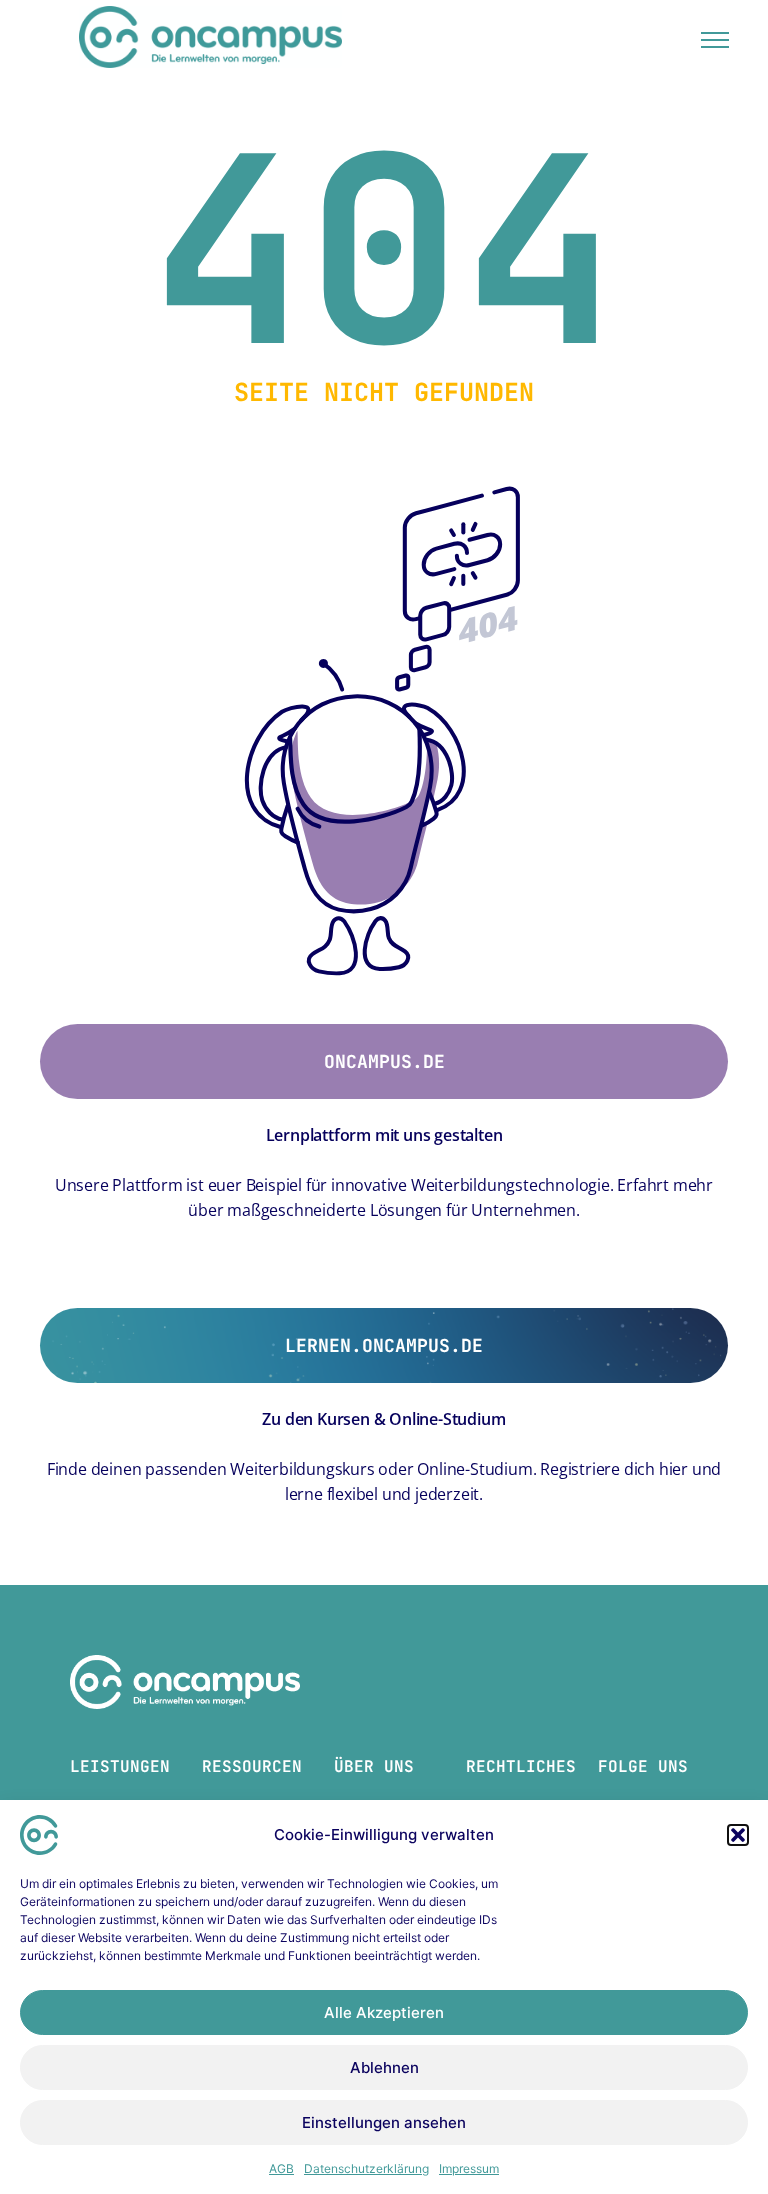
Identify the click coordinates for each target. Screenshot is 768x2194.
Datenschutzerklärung (366, 2168)
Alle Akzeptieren (384, 2012)
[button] (738, 1835)
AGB (281, 2168)
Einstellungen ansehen (384, 2122)
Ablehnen (384, 2067)
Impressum (469, 2168)
